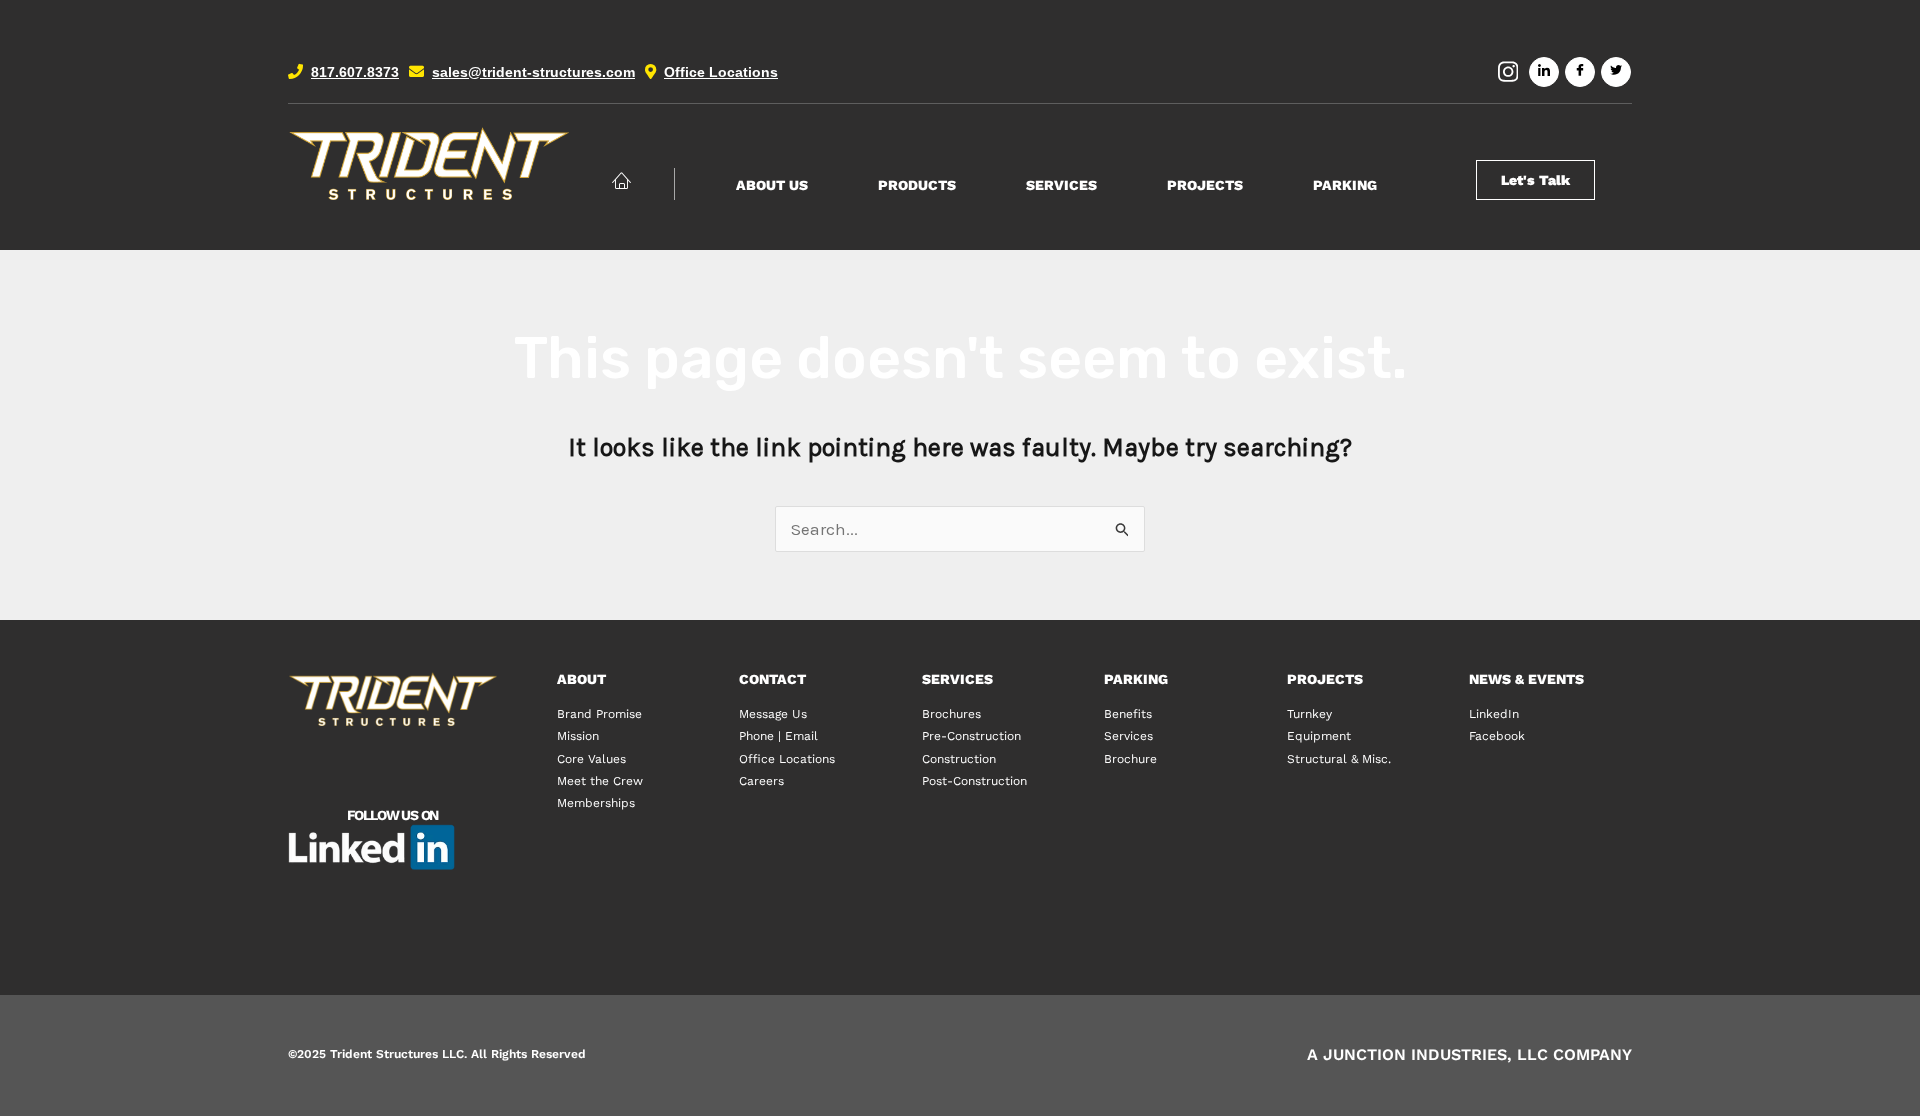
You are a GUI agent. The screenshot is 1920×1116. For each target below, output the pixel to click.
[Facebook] (1580, 72)
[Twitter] (1616, 72)
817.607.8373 (355, 72)
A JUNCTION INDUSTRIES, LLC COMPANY (1469, 1054)
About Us (772, 185)
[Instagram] (1508, 73)
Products (917, 185)
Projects (1205, 185)
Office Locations (721, 72)
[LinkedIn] (1544, 72)
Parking (1345, 185)
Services (1061, 185)
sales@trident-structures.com (533, 72)
